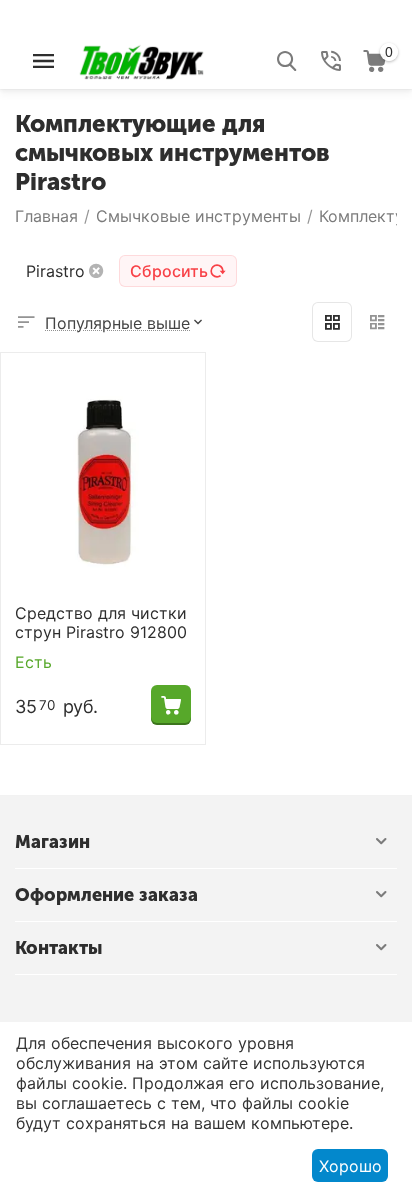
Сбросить (169, 271)
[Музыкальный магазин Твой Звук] (141, 59)
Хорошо (350, 1166)
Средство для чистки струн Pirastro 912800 (101, 623)
